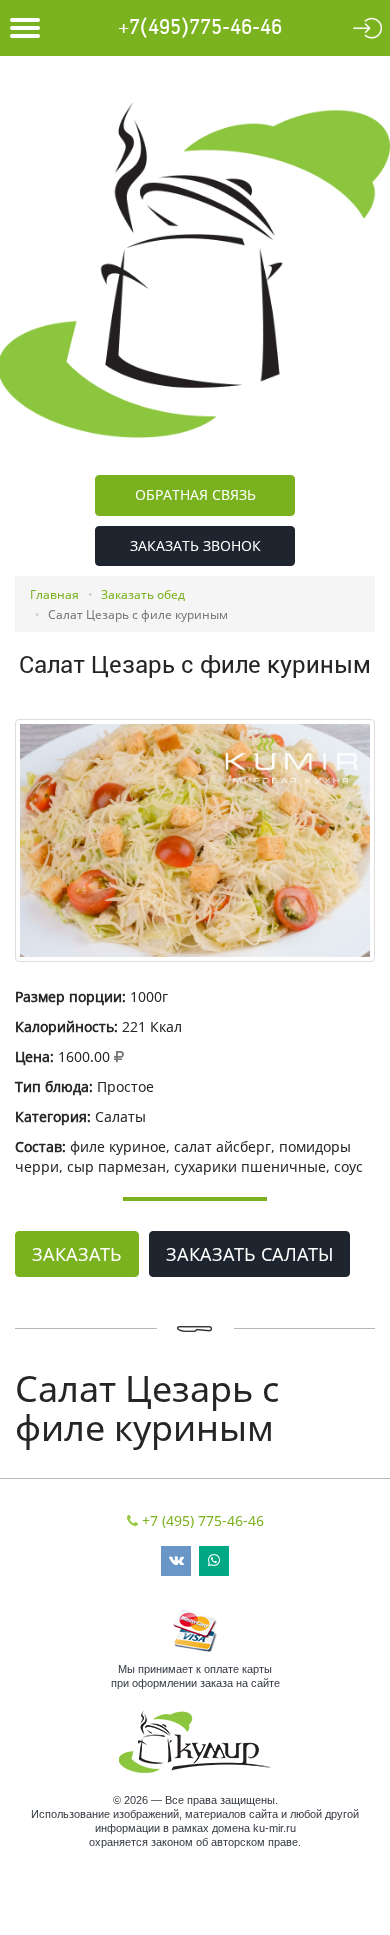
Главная (54, 594)
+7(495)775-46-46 (200, 28)
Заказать (77, 1254)
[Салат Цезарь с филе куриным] (195, 840)
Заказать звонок (195, 545)
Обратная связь (195, 494)
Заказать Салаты (249, 1254)
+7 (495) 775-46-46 (203, 1520)
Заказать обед (143, 594)
